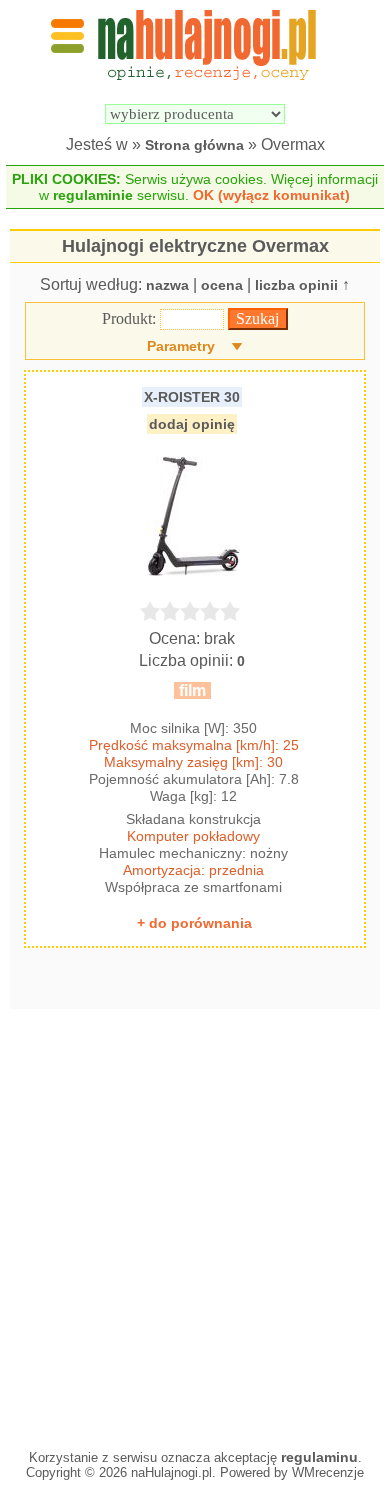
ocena (222, 285)
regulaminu (319, 1457)
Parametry (181, 346)
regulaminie (93, 195)
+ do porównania (194, 923)
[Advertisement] (195, 1224)
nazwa (167, 285)
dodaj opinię (192, 424)
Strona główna (194, 145)
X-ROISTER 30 (192, 397)
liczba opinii (296, 285)
